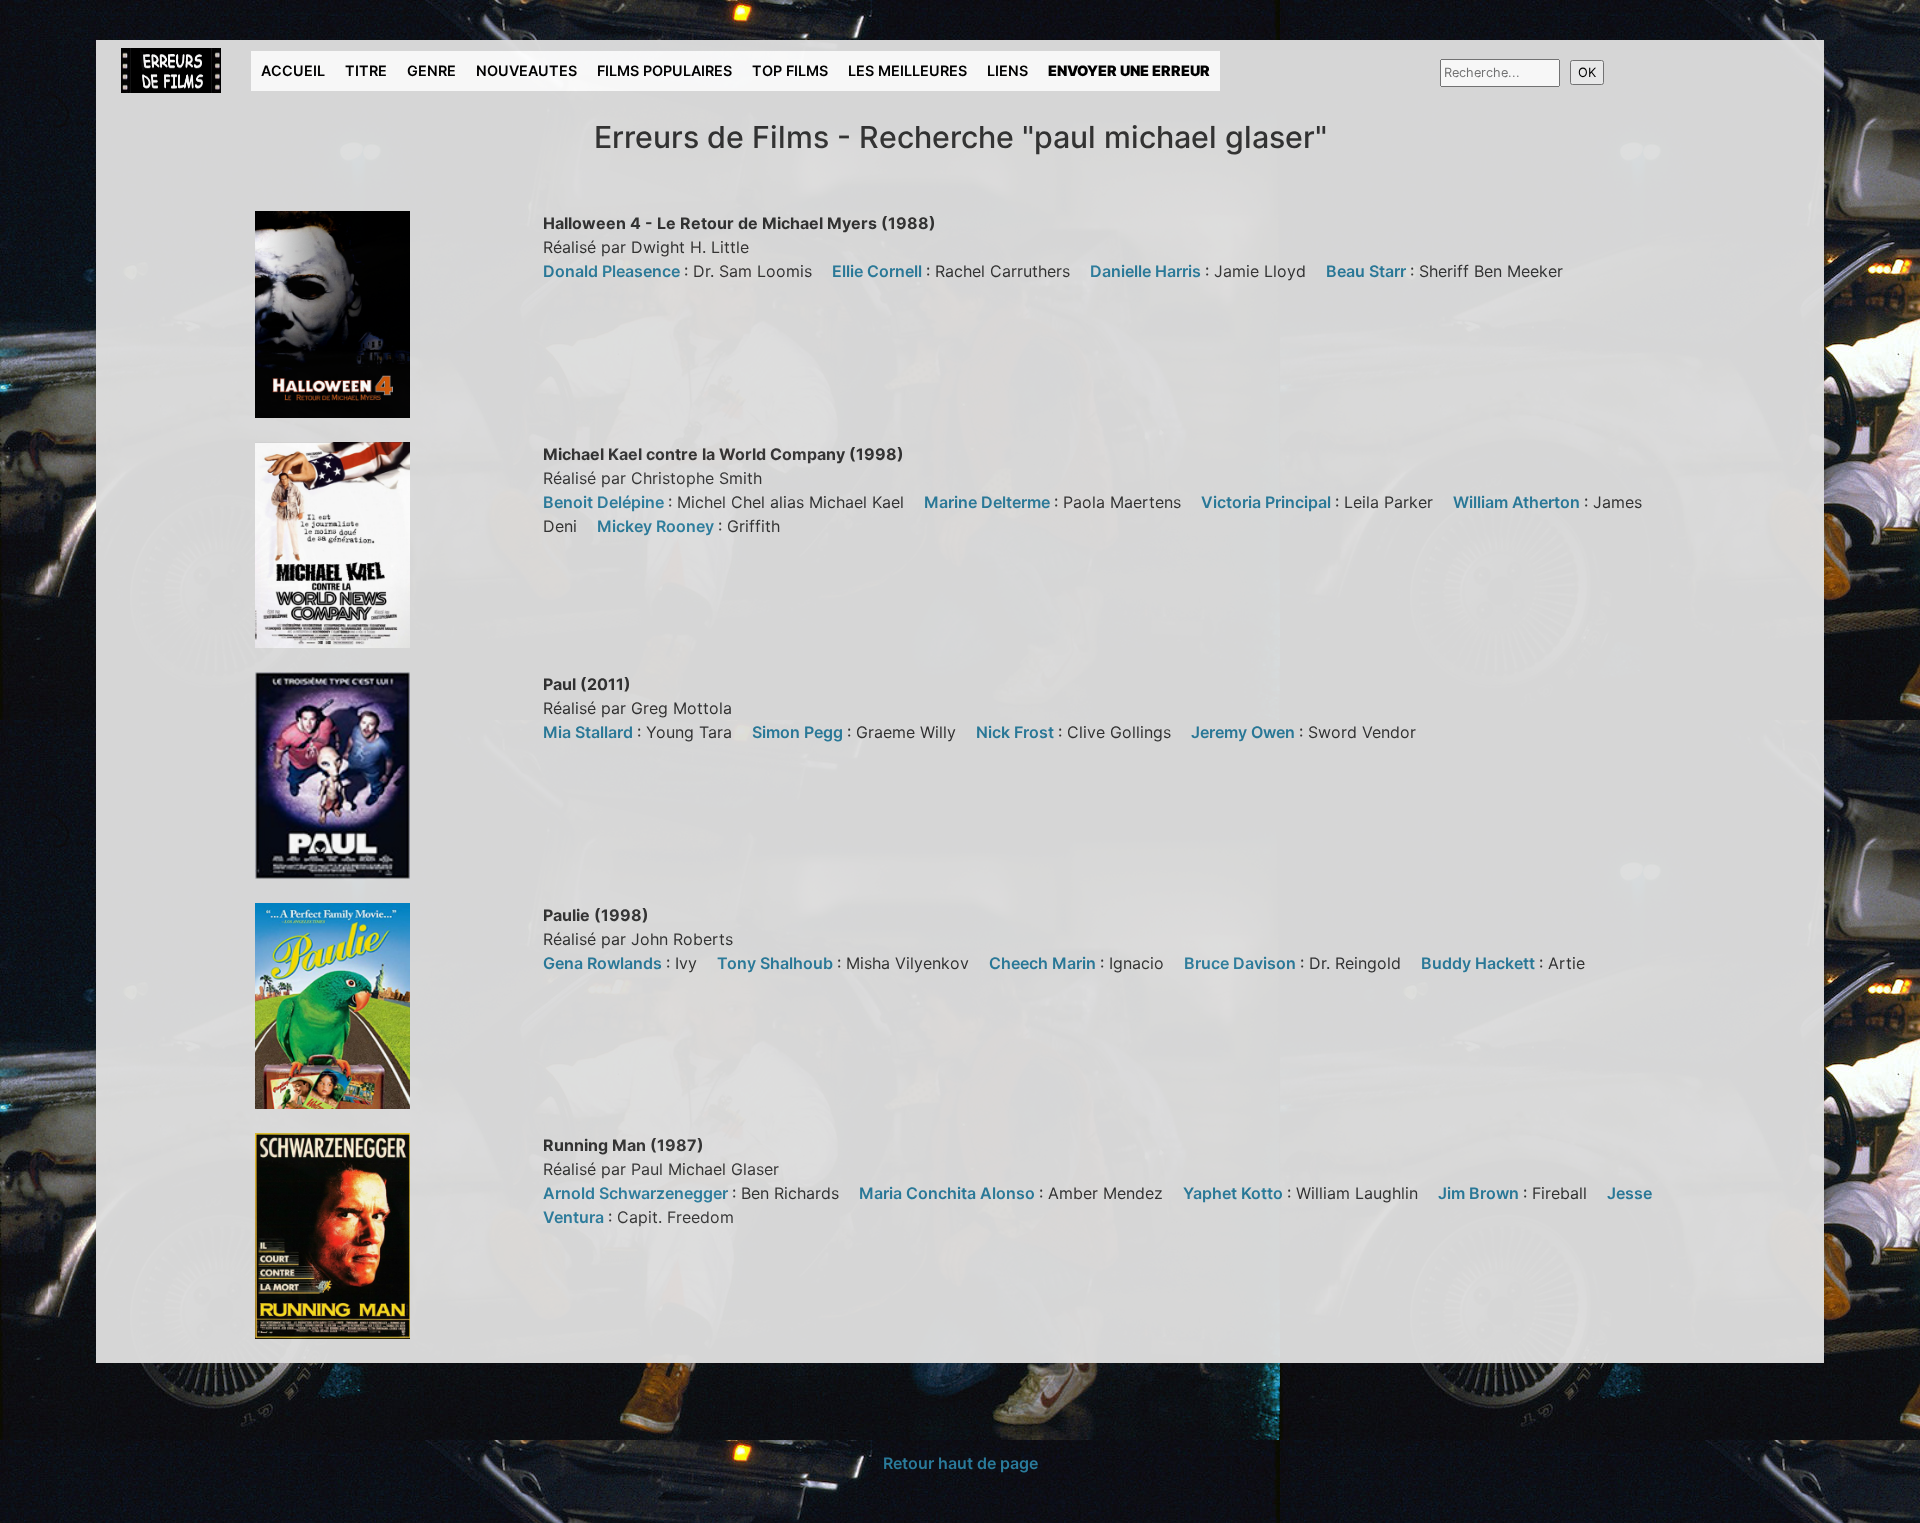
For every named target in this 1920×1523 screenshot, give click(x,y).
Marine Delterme (989, 502)
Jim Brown (1480, 1193)
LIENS (1007, 70)
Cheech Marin (1044, 963)
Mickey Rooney (657, 526)
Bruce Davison (1242, 963)
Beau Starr (1368, 271)
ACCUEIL (293, 70)
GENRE (431, 70)
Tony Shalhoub (777, 963)
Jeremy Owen (1245, 732)
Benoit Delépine (605, 502)
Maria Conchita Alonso (949, 1193)
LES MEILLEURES (907, 70)
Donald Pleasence (613, 271)
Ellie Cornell (879, 271)
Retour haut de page (960, 1463)
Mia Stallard (590, 732)
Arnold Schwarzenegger (637, 1193)
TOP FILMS (790, 70)
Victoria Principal (1268, 502)
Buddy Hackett (1480, 963)
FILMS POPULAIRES (664, 70)
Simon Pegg (799, 732)
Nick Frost (1017, 732)
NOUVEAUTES (526, 70)
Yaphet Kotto (1235, 1193)
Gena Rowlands (604, 963)
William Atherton (1518, 502)
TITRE (366, 70)
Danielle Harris (1147, 271)
